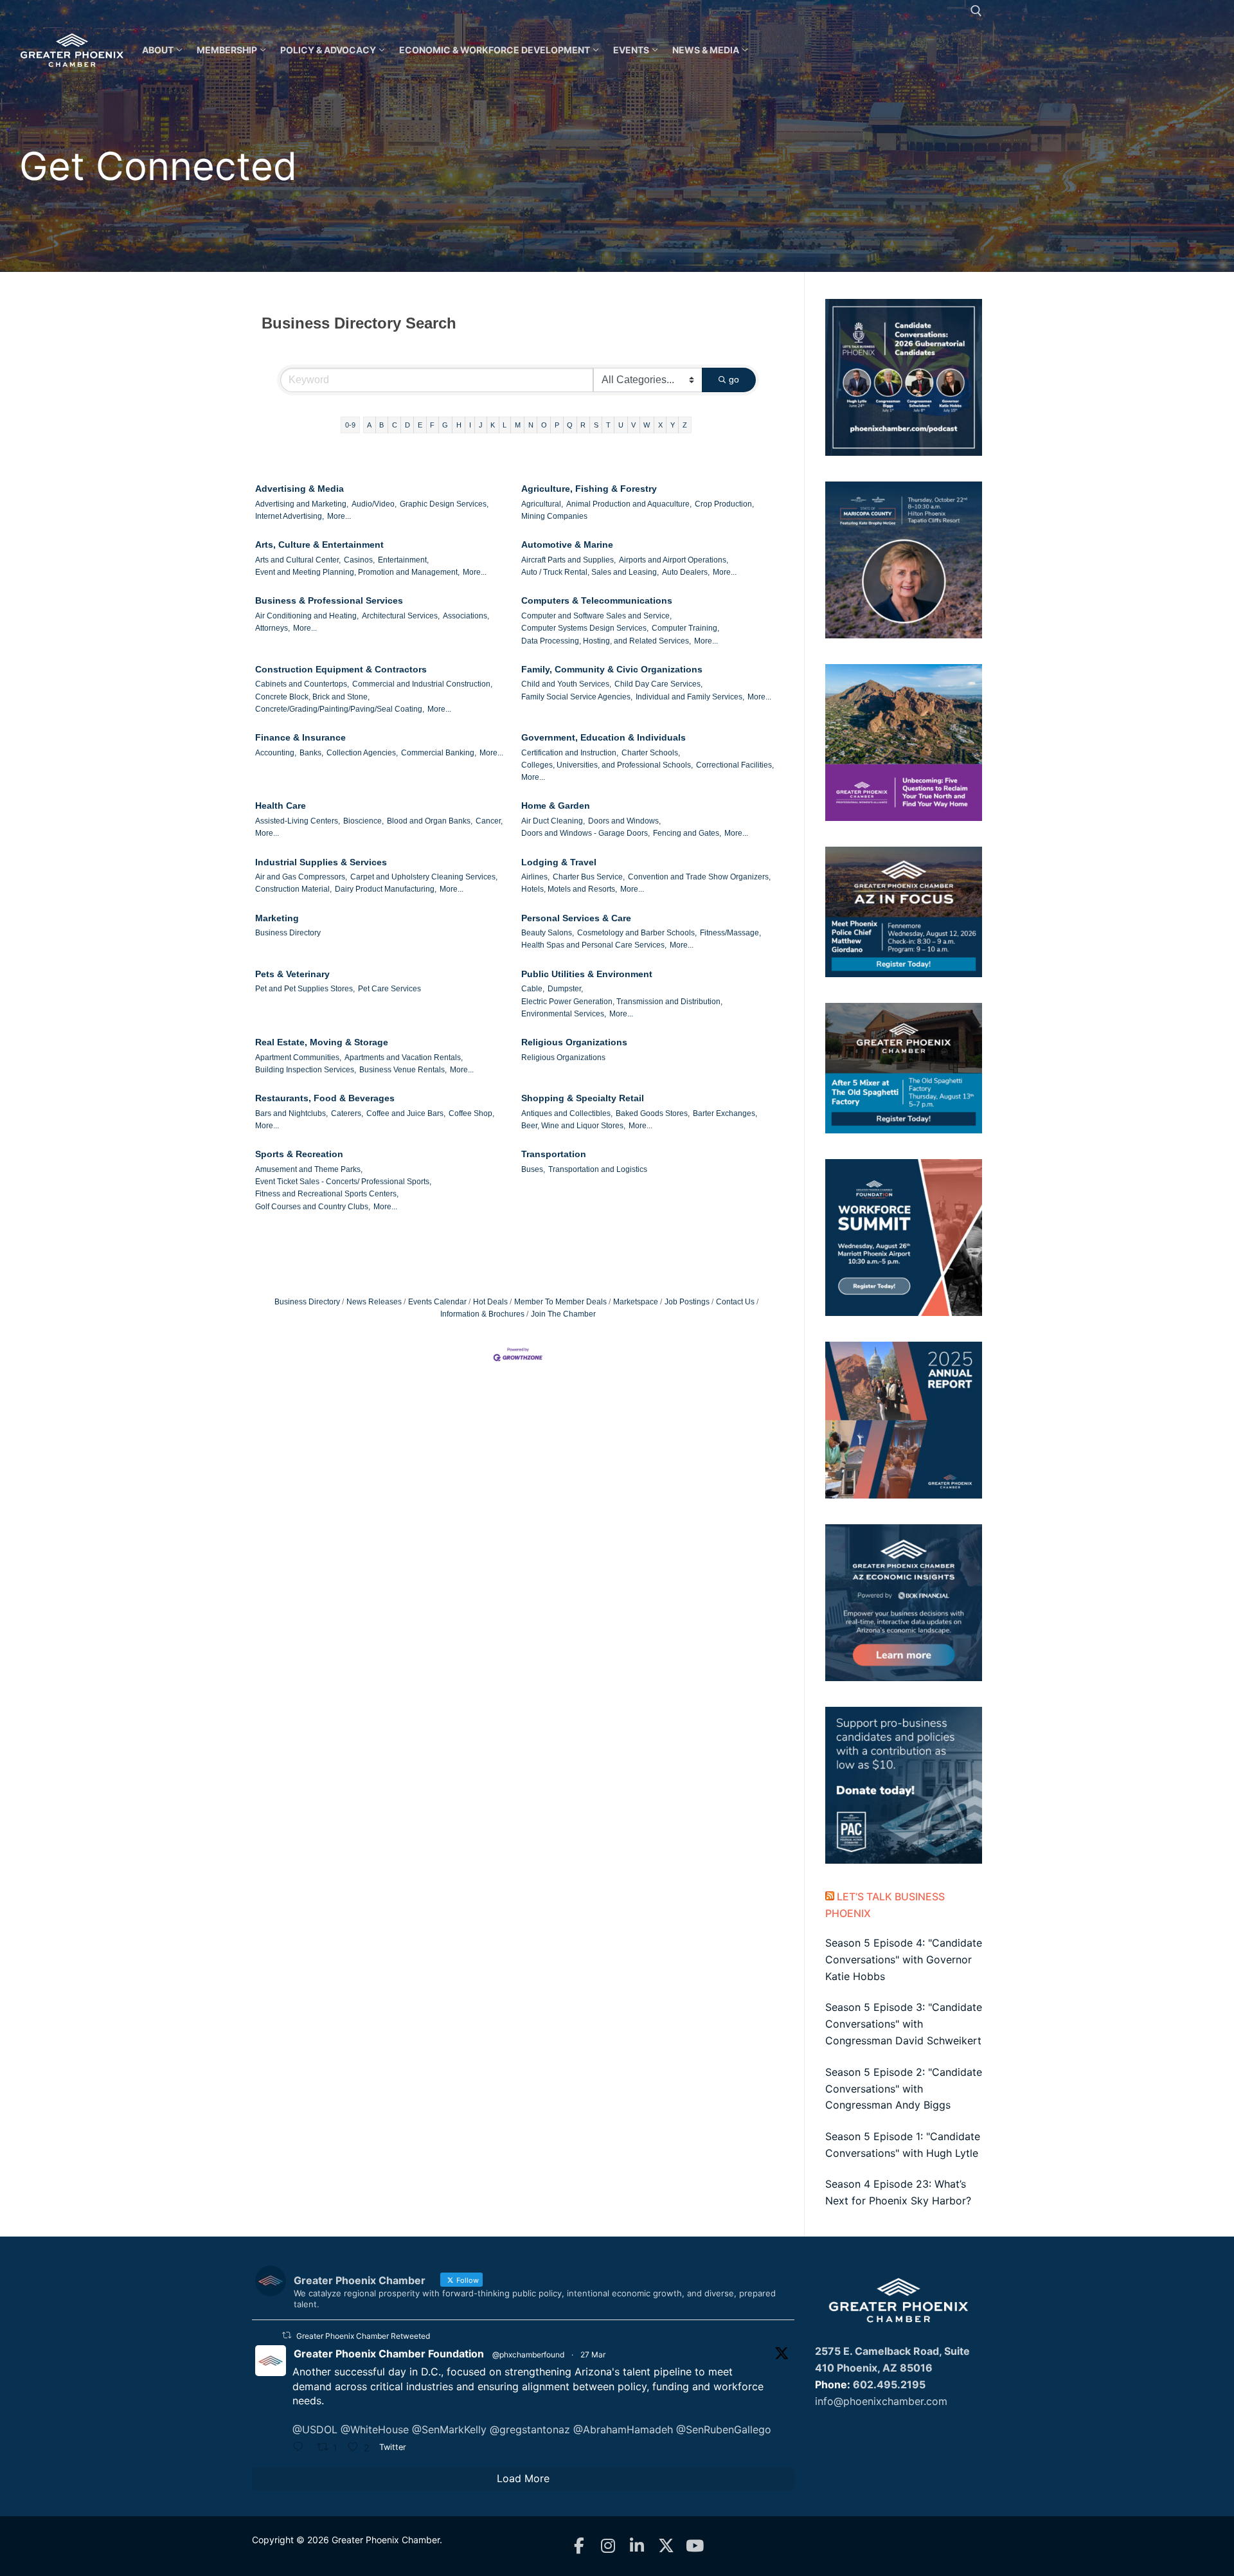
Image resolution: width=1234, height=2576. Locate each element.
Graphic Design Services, (444, 504)
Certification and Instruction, (570, 753)
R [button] (583, 425)
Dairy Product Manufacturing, (386, 889)
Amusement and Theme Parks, (309, 1169)
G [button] (445, 425)
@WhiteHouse (375, 2429)
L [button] (505, 425)
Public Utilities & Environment (587, 974)
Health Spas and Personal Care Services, (594, 945)
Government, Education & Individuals (604, 737)
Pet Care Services (389, 989)
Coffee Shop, (471, 1113)
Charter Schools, (651, 753)
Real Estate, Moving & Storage (322, 1042)
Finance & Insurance (300, 737)
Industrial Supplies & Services (321, 862)
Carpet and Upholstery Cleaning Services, (424, 877)
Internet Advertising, (290, 516)
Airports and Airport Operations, (674, 560)
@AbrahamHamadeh (623, 2429)
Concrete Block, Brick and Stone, (312, 697)
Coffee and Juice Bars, (406, 1113)
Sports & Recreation (299, 1154)
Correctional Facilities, (735, 765)
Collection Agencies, (362, 753)
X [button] (660, 425)
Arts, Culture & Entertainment (319, 545)
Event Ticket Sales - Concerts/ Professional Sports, (343, 1182)
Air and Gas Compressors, (301, 877)
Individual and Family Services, (690, 697)
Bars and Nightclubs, (291, 1113)
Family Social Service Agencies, (577, 697)
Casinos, (359, 560)
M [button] (518, 425)
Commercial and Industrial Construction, (422, 684)
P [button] (557, 425)
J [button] (481, 425)
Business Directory (288, 933)
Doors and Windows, (624, 821)
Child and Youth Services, (566, 684)
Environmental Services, (564, 1014)
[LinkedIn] (637, 2546)
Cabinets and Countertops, (302, 684)
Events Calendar (437, 1302)
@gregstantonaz (530, 2429)
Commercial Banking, (439, 753)
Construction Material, (293, 889)
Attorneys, (273, 628)
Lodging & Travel (559, 862)
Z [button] (685, 425)
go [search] (734, 379)
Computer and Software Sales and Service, (596, 616)
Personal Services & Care (576, 918)
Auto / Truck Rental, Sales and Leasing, (590, 572)
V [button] (633, 425)
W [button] (647, 425)
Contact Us (735, 1302)
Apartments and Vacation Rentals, (404, 1058)
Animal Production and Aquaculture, (629, 504)
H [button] (459, 425)
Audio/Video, (374, 504)
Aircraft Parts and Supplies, (568, 560)
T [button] (608, 425)
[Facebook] (579, 2546)
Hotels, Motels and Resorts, (569, 889)
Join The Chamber (563, 1314)
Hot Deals (490, 1302)
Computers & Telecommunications (597, 600)
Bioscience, (363, 821)
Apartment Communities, (298, 1058)
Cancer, (489, 821)
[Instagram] (608, 2546)
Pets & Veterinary (292, 974)
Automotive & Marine (567, 545)
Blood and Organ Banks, (430, 821)
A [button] (369, 425)
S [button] (596, 425)
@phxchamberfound (528, 2355)
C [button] (395, 425)
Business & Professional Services (329, 600)
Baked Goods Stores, (653, 1113)
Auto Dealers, (686, 572)
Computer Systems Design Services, (585, 628)
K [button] (493, 425)
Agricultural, (542, 504)
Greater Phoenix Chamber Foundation (389, 2354)
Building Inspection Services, (306, 1070)
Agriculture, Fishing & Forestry (589, 489)
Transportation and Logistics (598, 1169)
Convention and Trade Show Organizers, (699, 877)
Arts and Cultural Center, (298, 560)
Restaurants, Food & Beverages (325, 1098)
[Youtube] (695, 2546)
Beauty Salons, (548, 933)
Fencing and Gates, (687, 833)
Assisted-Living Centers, (298, 821)
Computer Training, (685, 628)
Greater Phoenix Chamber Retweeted (363, 2336)
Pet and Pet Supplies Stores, (305, 989)
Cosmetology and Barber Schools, (637, 933)
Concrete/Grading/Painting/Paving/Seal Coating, (340, 709)
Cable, (533, 989)
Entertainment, (403, 560)
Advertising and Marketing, (302, 504)
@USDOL (315, 2429)
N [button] (531, 425)
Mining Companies (554, 516)
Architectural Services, (401, 616)
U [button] (621, 425)
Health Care (281, 806)
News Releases (374, 1302)
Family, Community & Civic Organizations (612, 669)
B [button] (381, 425)
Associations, (466, 616)
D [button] (407, 425)
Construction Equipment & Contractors (341, 669)
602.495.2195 (889, 2384)
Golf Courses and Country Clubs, (313, 1207)
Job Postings (687, 1302)
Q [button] (570, 425)
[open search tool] (976, 11)
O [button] (544, 425)
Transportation (554, 1154)
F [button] (432, 425)
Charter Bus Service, (589, 877)
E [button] (420, 425)
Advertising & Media (300, 489)
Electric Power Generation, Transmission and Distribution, (622, 1002)
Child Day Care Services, (658, 684)
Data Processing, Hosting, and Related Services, (606, 641)
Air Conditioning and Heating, (307, 616)
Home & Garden (556, 806)
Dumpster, (565, 989)
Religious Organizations (574, 1042)
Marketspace (636, 1302)
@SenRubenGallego (724, 2429)
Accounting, (276, 753)
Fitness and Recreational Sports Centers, (327, 1194)
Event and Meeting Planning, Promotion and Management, (357, 572)
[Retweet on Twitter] (287, 2335)
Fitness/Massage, (730, 933)
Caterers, (347, 1113)
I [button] (470, 425)
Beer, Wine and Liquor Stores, (573, 1126)
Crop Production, (724, 504)
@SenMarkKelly (449, 2429)
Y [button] (673, 425)
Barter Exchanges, (725, 1113)
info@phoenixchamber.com (881, 2401)
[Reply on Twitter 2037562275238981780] (301, 2448)
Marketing (277, 918)
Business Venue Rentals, (403, 1070)
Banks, (311, 753)
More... (339, 516)
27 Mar (593, 2355)
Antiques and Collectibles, (567, 1113)
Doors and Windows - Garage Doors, (586, 833)
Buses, (533, 1169)
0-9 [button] (350, 425)
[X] (666, 2546)
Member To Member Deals (560, 1302)
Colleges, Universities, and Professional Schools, (607, 765)
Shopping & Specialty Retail (583, 1098)
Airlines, (535, 877)
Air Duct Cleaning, (553, 821)
